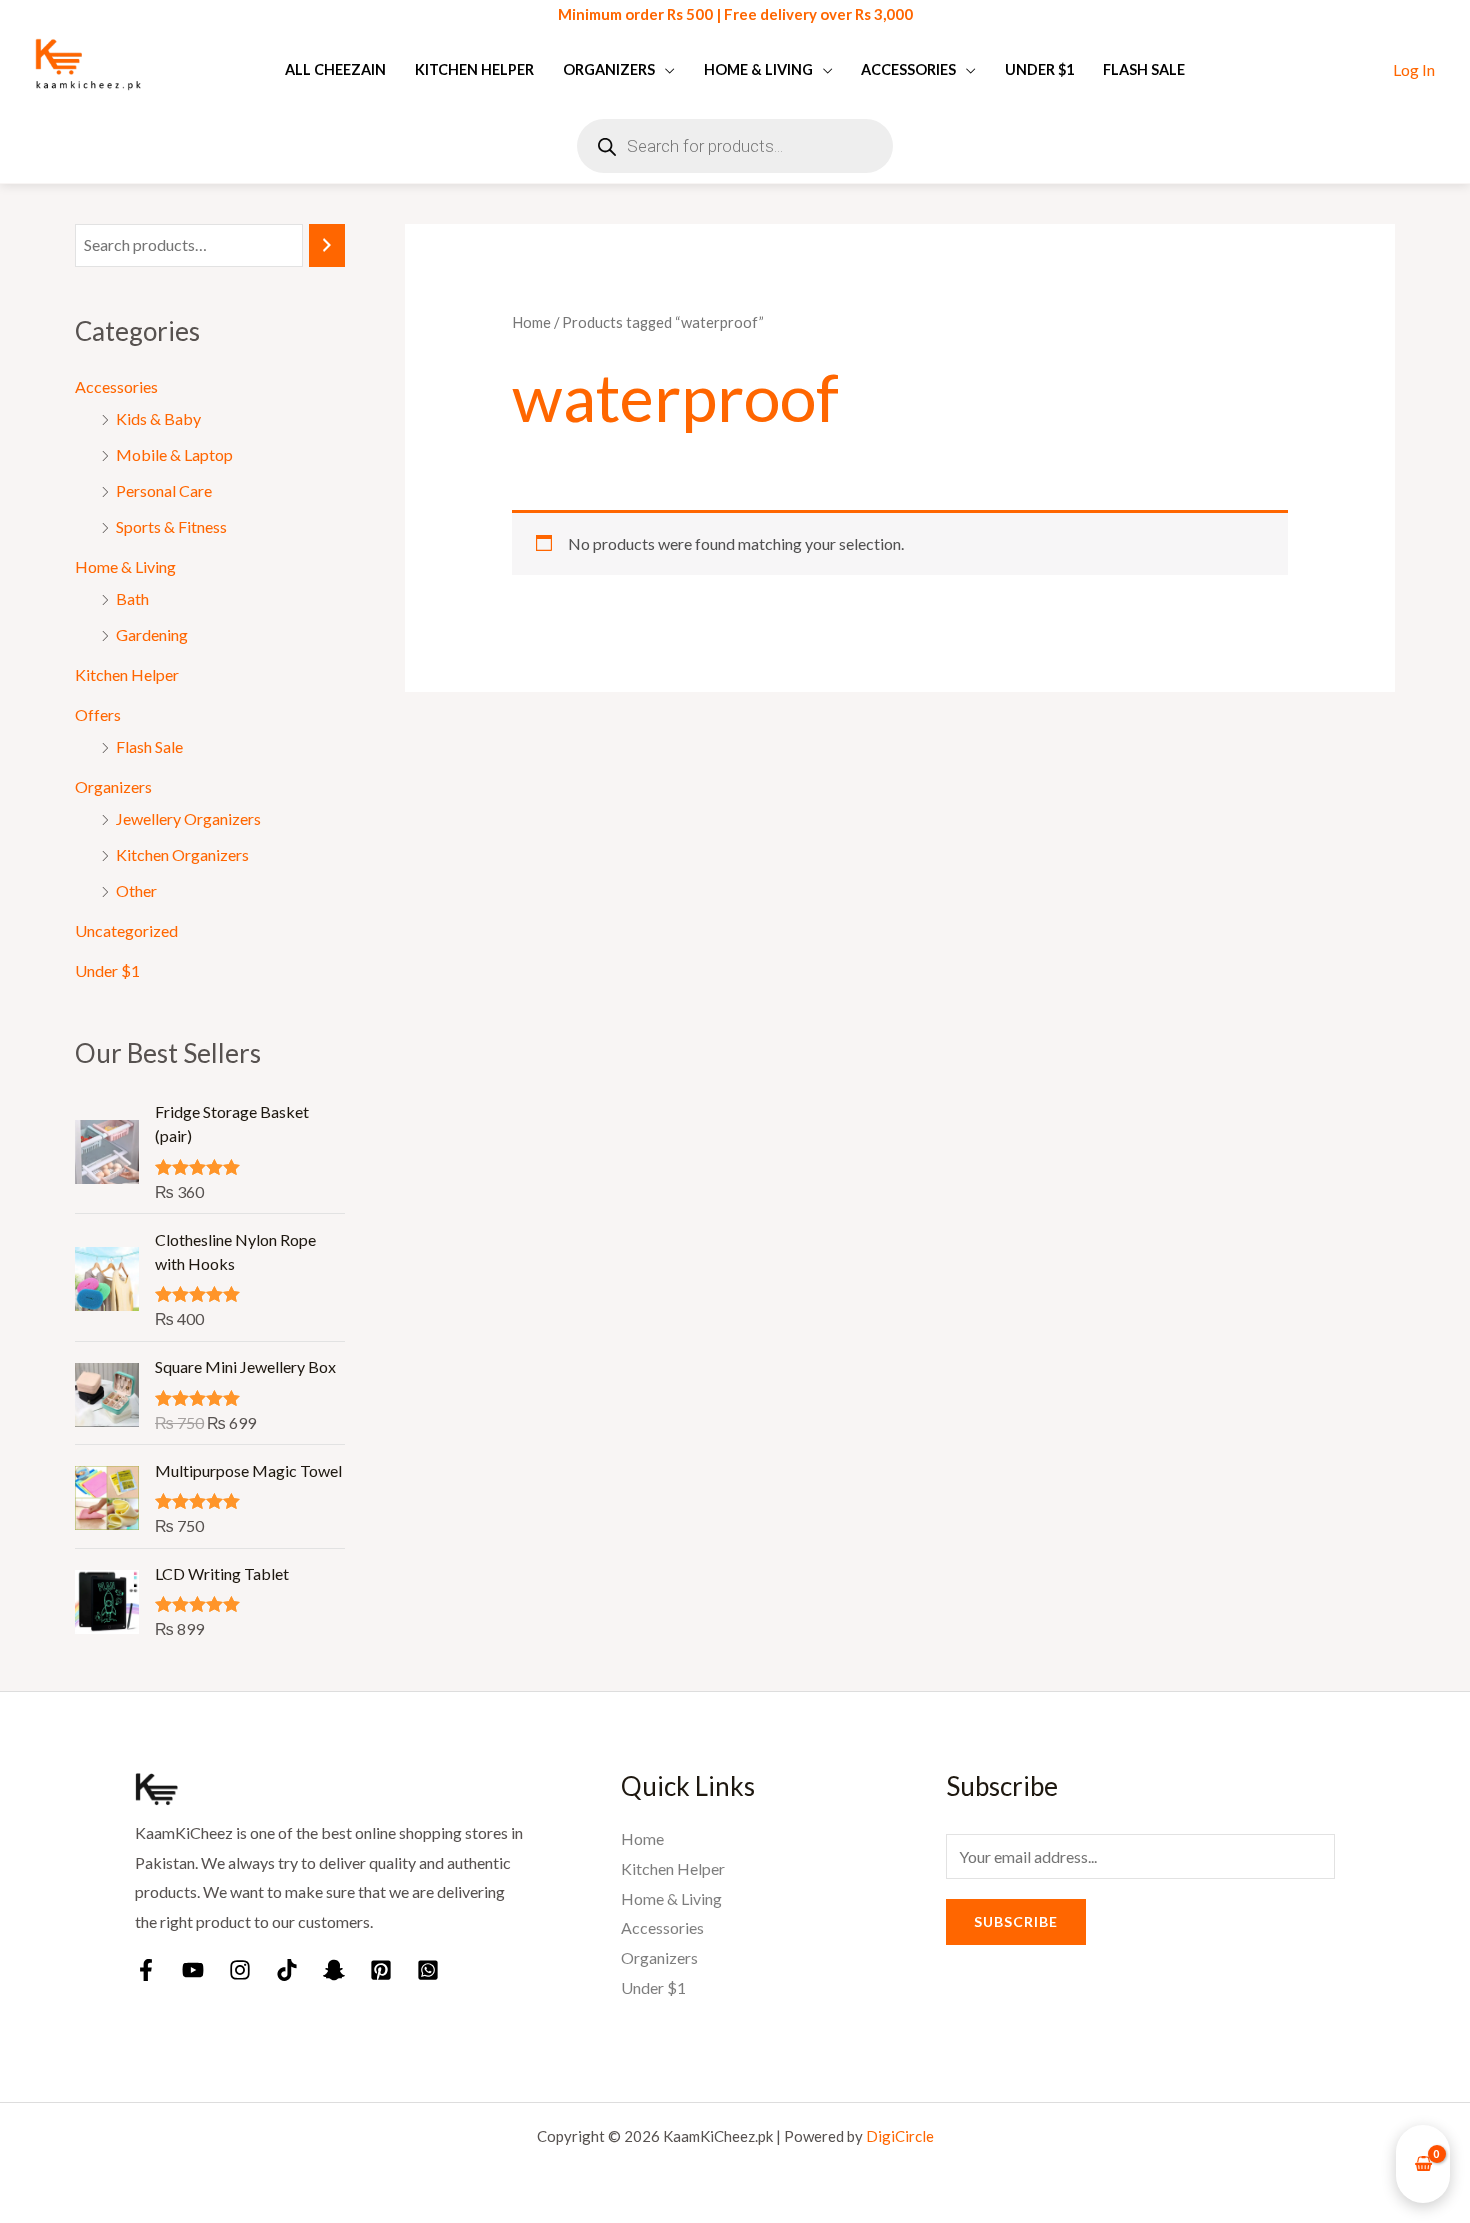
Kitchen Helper (474, 69)
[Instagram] (240, 1970)
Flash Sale (1144, 69)
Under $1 (1039, 69)
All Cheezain (335, 69)
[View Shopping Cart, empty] (1423, 2164)
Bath (132, 598)
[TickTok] (287, 1970)
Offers (98, 714)
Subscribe (1016, 1921)
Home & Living (758, 69)
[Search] (327, 245)
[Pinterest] (381, 1970)
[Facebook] (146, 1970)
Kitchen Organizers (182, 854)
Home (531, 322)
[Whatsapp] (428, 1970)
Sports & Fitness (171, 526)
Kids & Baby (158, 418)
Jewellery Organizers (188, 818)
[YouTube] (193, 1970)
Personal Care (164, 490)
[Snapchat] (334, 1970)
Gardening (152, 634)
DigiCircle (900, 2136)
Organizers (609, 69)
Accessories (908, 69)
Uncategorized (126, 930)
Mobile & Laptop (174, 454)
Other (136, 890)
